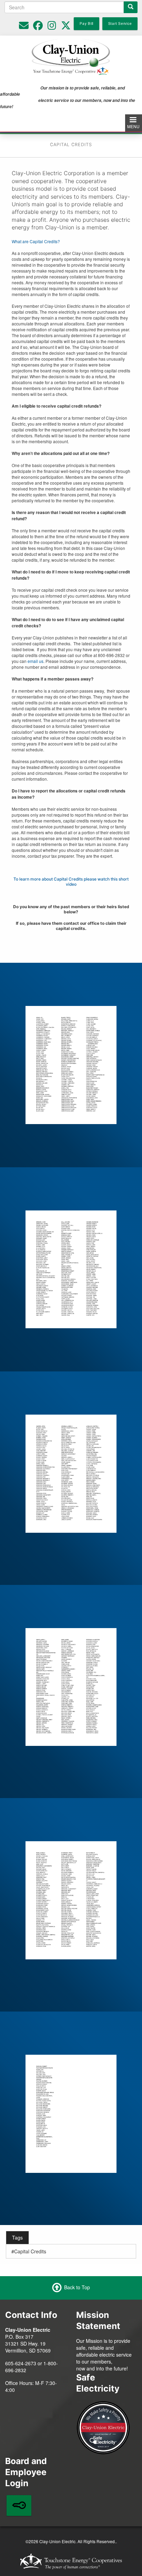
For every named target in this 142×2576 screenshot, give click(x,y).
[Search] (131, 7)
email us (35, 661)
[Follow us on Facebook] (38, 27)
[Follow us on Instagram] (52, 27)
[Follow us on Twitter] (66, 27)
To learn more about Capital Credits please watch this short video (71, 882)
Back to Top (77, 2287)
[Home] (71, 56)
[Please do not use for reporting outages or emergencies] (24, 27)
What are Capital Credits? (36, 241)
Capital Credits (30, 2251)
